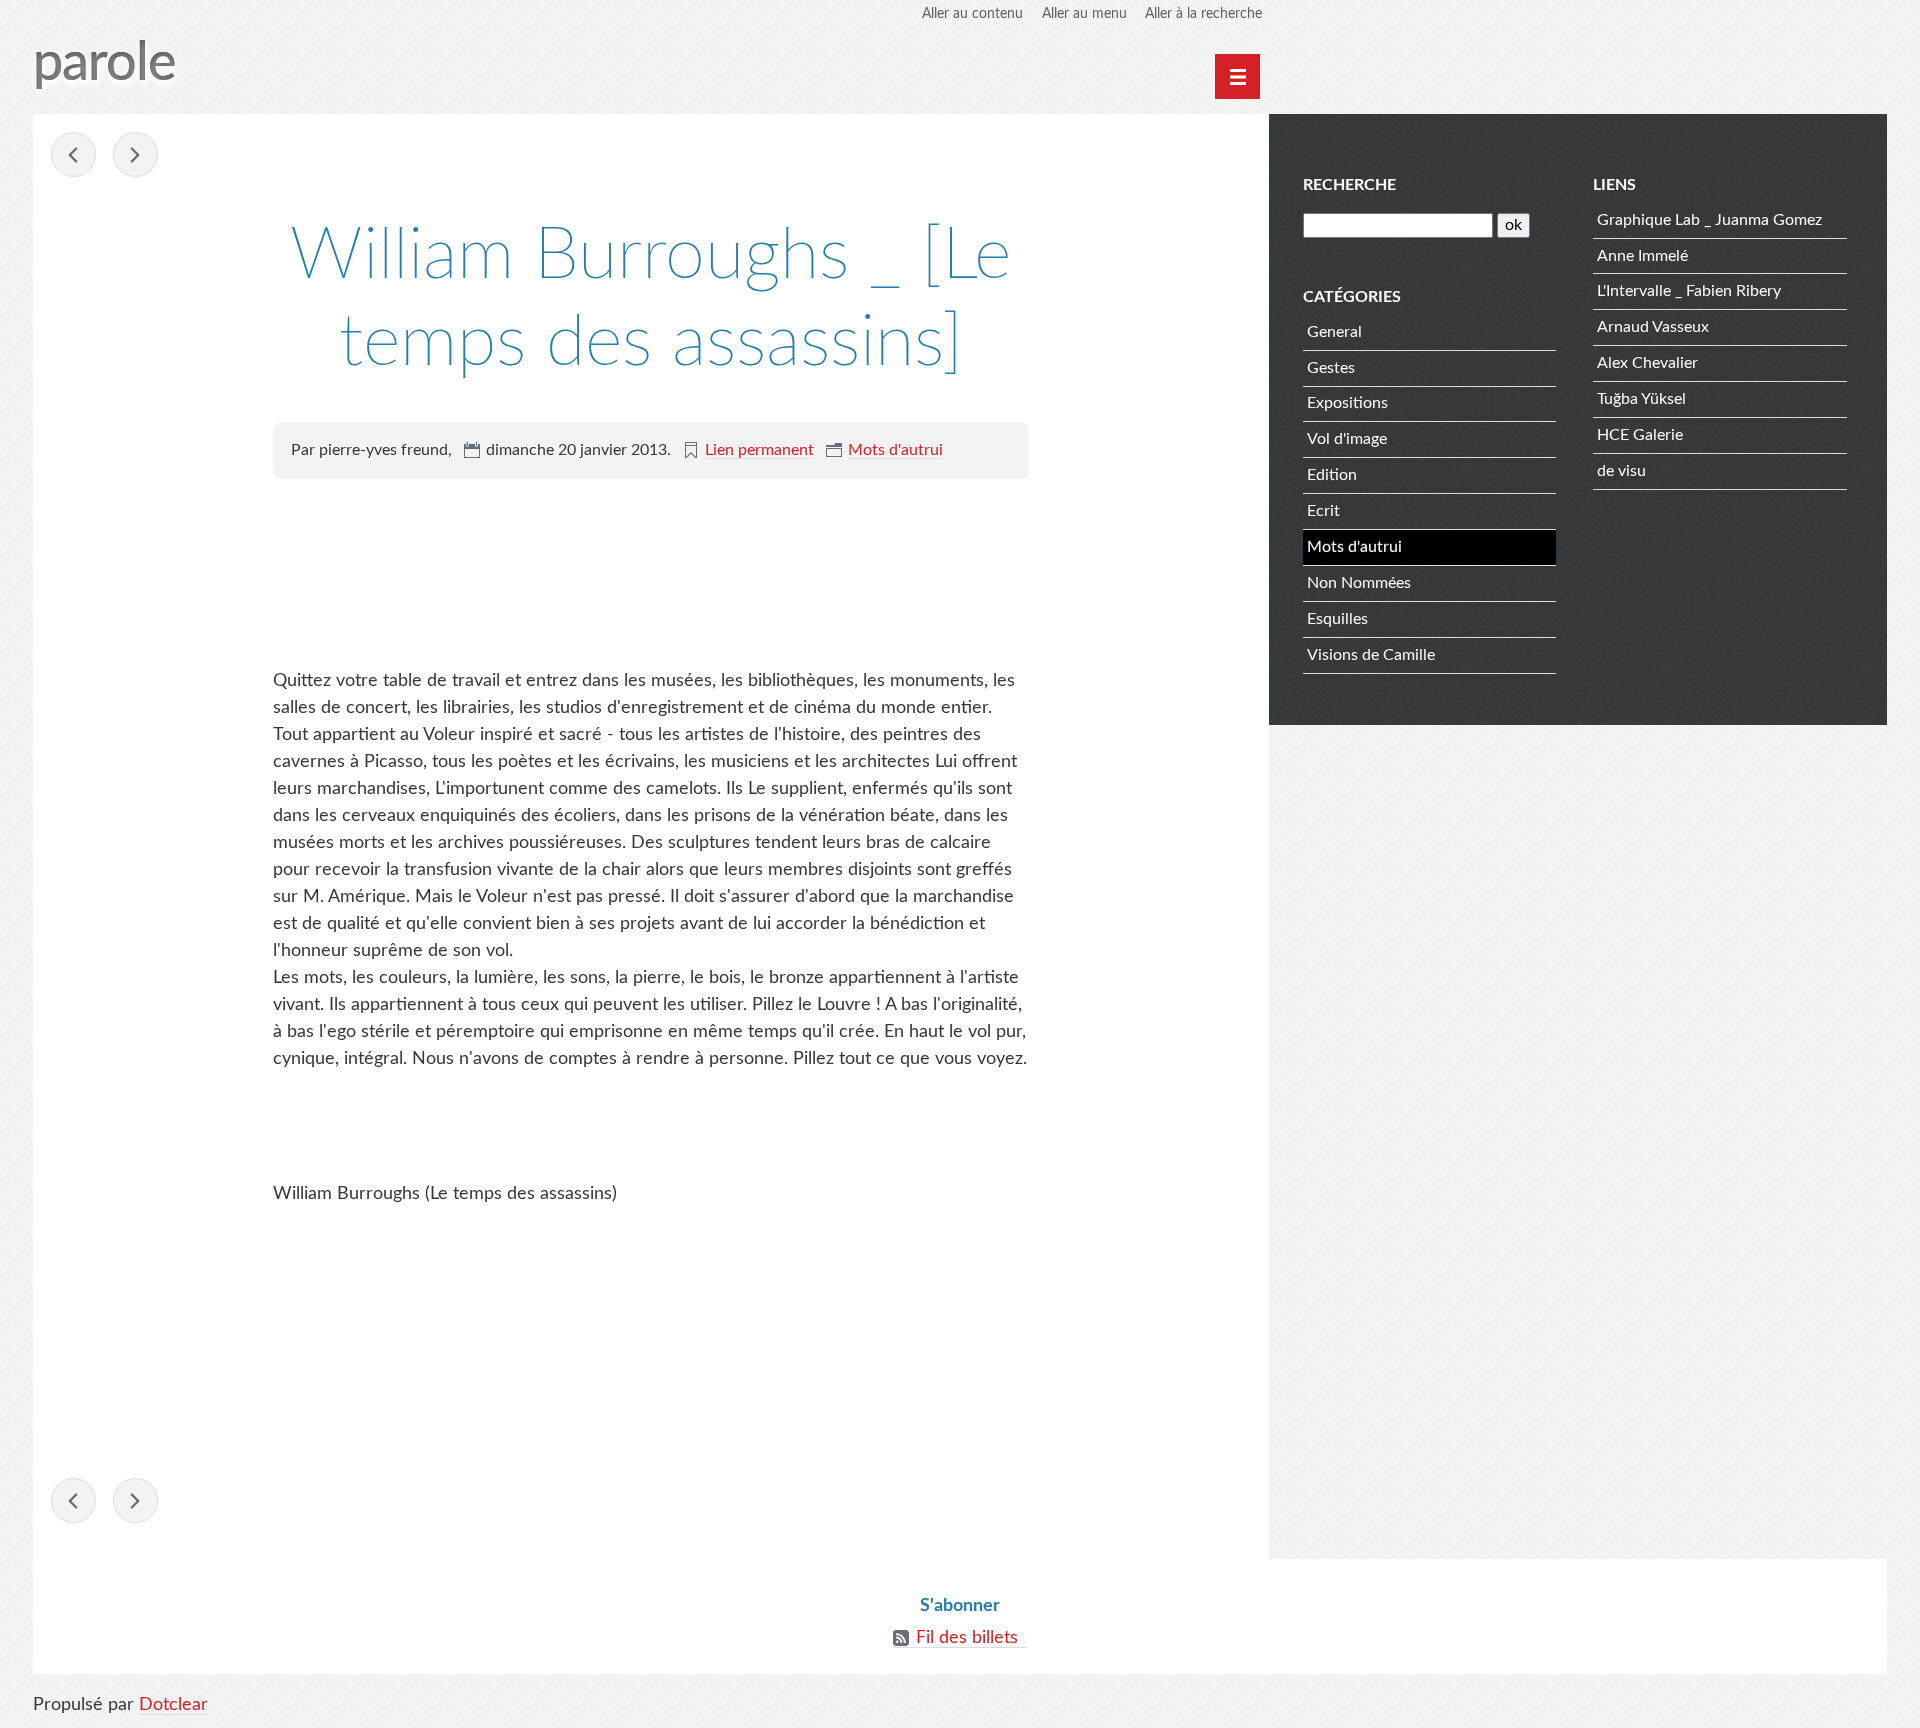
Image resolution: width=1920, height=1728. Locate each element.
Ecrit (1323, 511)
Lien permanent (759, 450)
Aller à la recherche (1203, 14)
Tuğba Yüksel (1641, 399)
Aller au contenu (972, 14)
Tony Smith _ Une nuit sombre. (135, 154)
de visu (1621, 471)
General (1334, 332)
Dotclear (173, 1705)
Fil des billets (967, 1638)
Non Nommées (1359, 583)
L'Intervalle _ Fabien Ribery (1689, 291)
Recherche (1349, 185)
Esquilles (1337, 619)
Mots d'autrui (895, 450)
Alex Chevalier (1647, 363)
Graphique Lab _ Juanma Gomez (1709, 220)
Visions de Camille (1371, 655)
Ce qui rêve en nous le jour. (73, 154)
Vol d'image (1347, 439)
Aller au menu (1084, 14)
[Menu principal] (1237, 76)
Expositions (1347, 403)
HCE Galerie (1640, 435)
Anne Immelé (1642, 256)
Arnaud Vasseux (1653, 327)
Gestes (1331, 368)
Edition (1332, 475)
